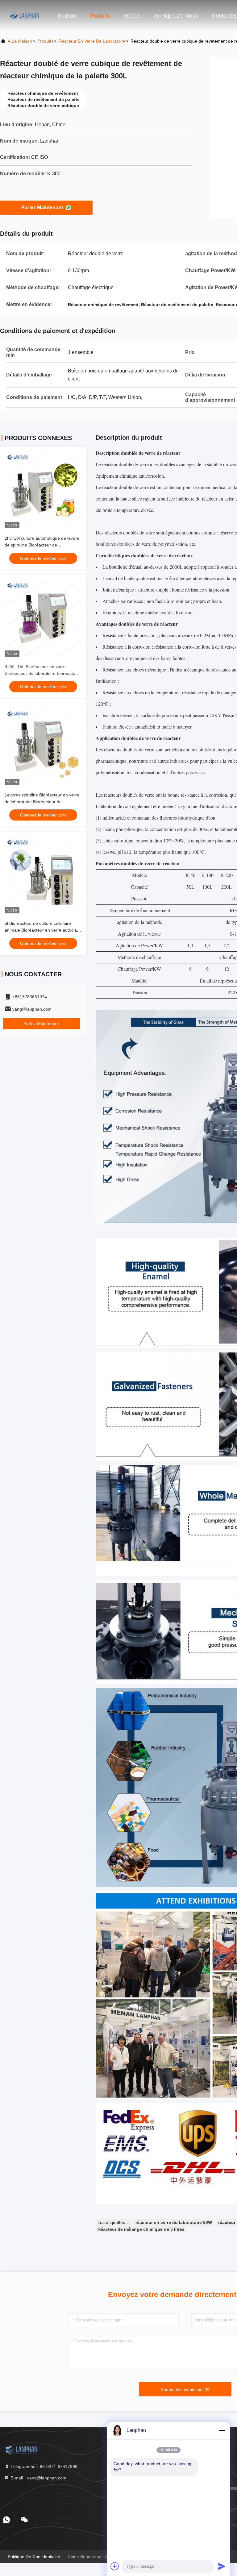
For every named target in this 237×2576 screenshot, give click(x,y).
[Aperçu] (25, 15)
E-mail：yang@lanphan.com (38, 2478)
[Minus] (222, 2430)
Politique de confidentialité (34, 2557)
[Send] (222, 2566)
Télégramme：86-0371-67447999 (43, 2466)
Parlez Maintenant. (43, 208)
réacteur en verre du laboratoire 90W (174, 2222)
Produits (100, 16)
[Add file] (115, 2566)
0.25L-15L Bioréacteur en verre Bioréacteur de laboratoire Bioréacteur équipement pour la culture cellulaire (42, 673)
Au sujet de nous (176, 16)
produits (45, 41)
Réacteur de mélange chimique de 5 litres (141, 2229)
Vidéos (132, 16)
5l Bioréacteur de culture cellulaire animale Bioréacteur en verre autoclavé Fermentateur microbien (43, 930)
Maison (67, 16)
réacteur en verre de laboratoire (92, 41)
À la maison (20, 41)
